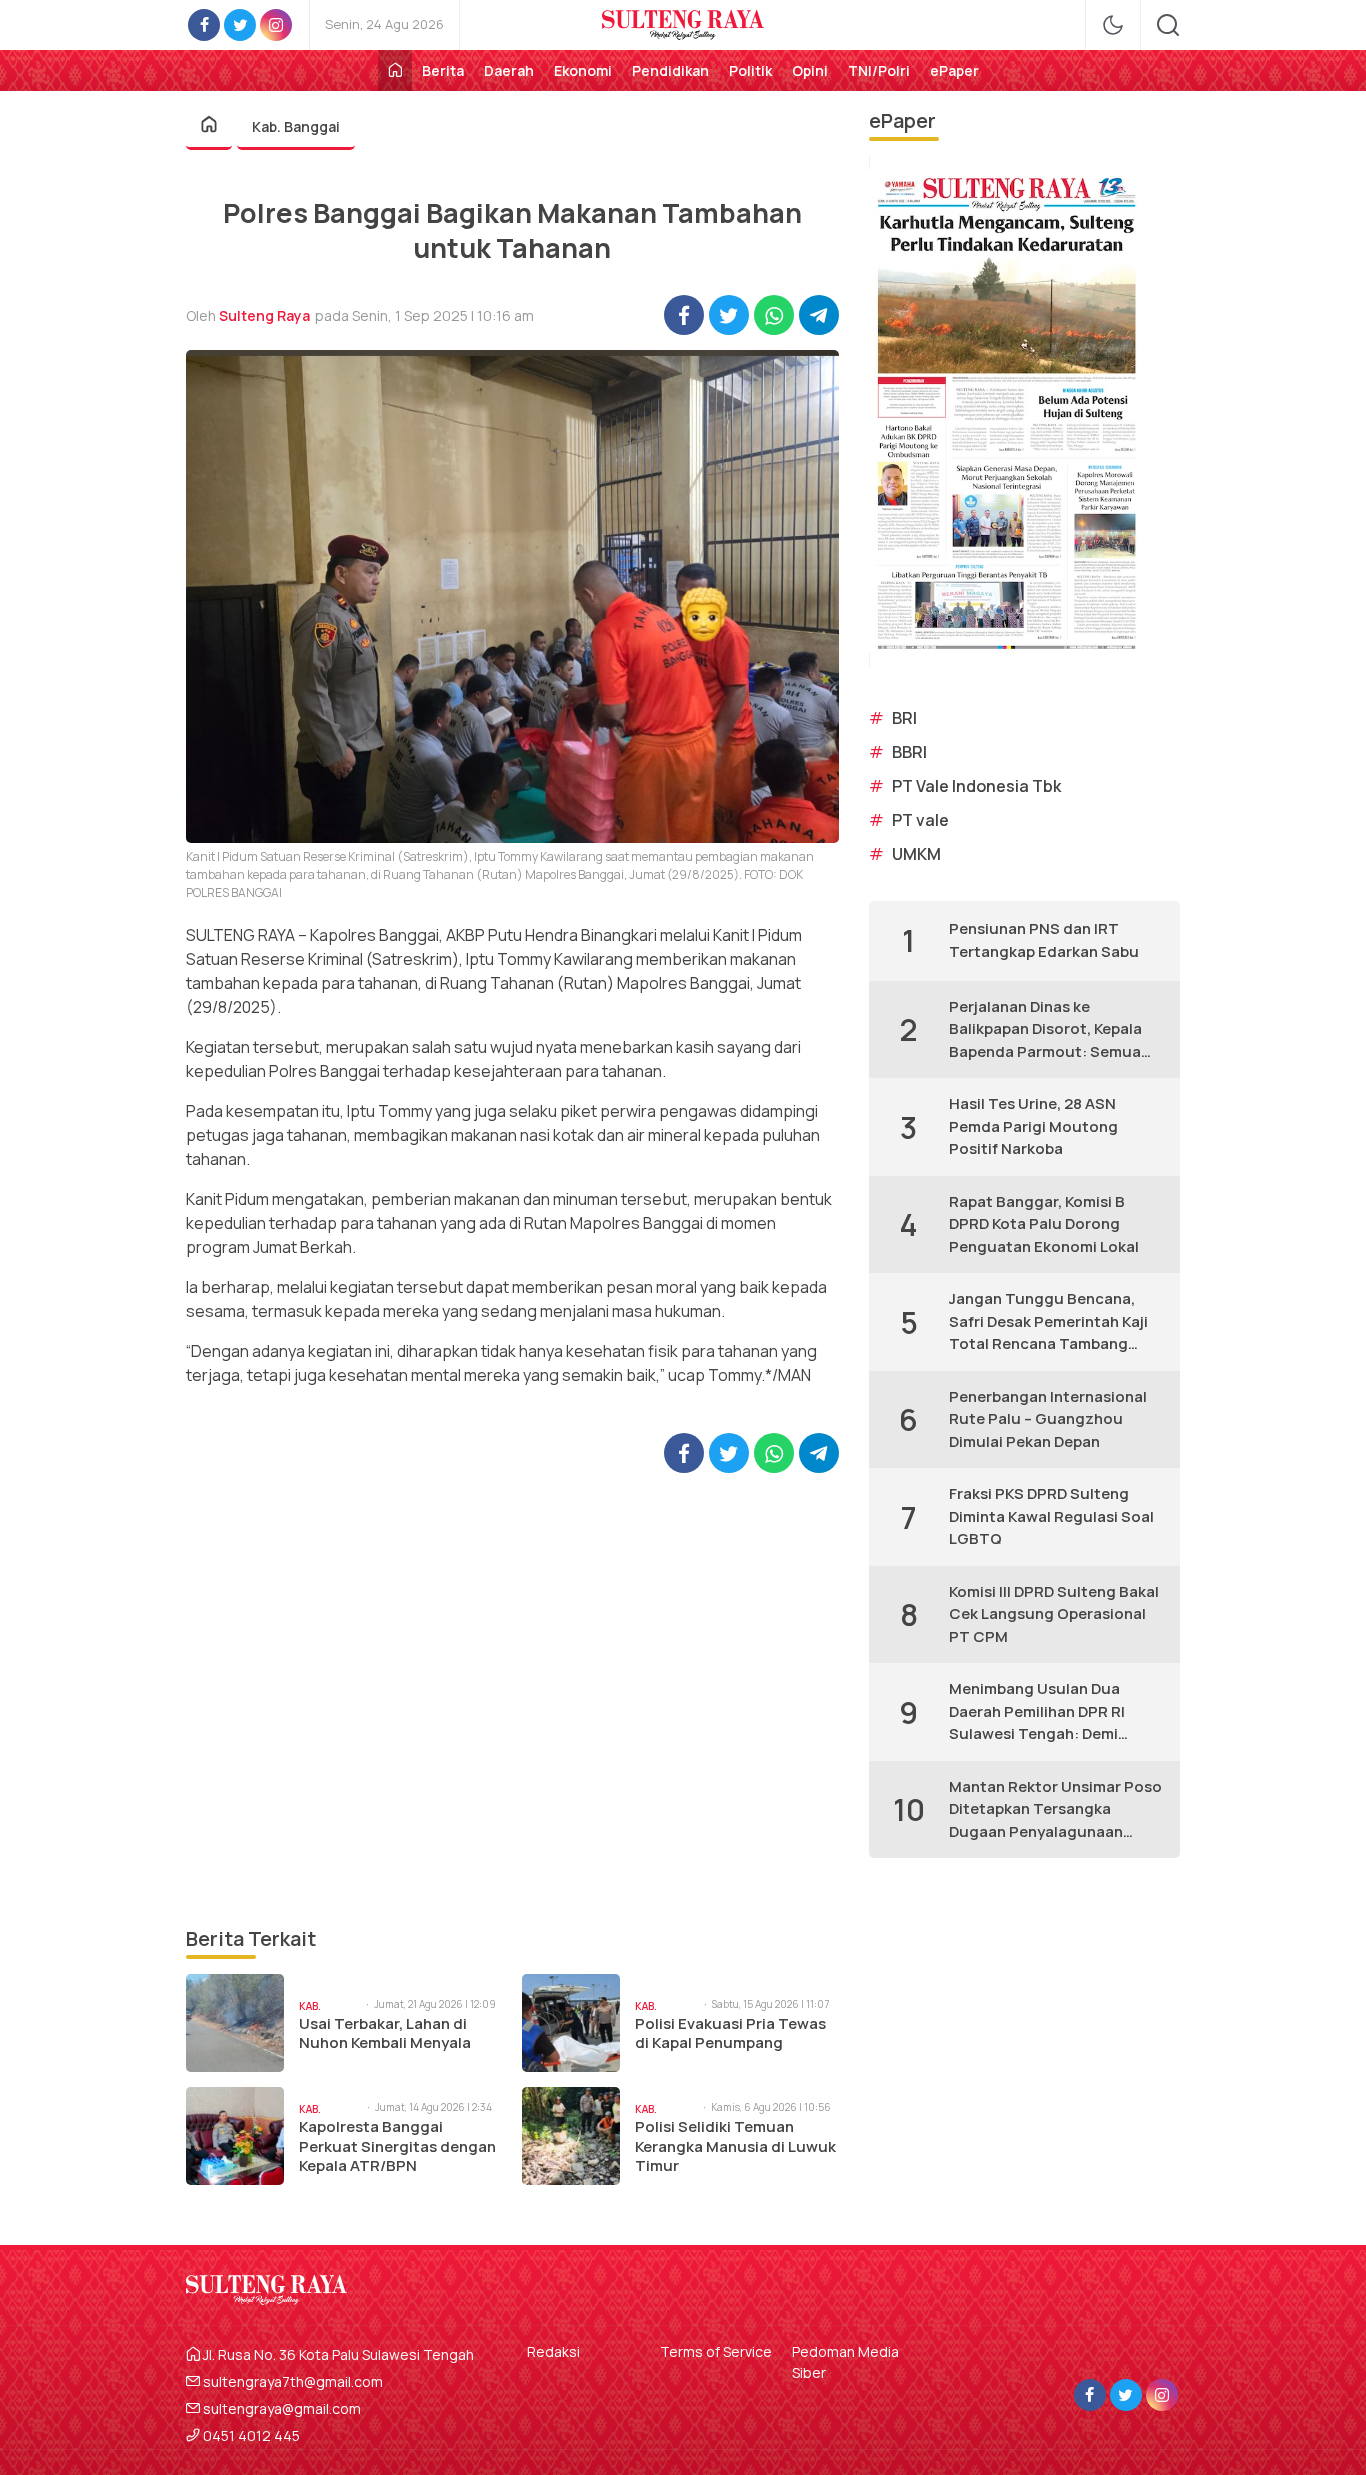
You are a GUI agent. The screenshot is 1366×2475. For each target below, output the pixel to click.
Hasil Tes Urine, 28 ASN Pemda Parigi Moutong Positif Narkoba (1033, 1126)
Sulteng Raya (264, 315)
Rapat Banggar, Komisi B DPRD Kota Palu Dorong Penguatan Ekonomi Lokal (1044, 1224)
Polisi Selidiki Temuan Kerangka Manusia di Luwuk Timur (735, 2146)
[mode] (1113, 25)
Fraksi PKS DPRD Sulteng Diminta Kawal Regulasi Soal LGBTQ (1051, 1516)
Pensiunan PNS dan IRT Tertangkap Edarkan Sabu (1044, 940)
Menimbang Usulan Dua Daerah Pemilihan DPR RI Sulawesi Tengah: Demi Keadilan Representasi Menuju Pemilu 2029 (1037, 1712)
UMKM (916, 854)
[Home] (395, 70)
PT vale (920, 820)
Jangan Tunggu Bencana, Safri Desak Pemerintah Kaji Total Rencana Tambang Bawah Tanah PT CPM (1048, 1322)
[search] (1168, 25)
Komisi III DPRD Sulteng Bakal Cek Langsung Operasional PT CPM (1054, 1614)
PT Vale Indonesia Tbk (976, 786)
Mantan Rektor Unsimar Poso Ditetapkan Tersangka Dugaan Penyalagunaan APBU (1055, 1810)
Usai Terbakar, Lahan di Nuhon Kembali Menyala (385, 2033)
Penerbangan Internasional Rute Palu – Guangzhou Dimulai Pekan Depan (1048, 1419)
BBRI (909, 752)
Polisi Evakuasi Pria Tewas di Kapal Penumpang (730, 2033)
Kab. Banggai (296, 126)
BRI (904, 718)
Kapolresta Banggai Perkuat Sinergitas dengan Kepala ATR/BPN (397, 2146)
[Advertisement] (512, 1698)
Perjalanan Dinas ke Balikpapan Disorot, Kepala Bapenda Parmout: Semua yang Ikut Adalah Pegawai (1045, 1030)
